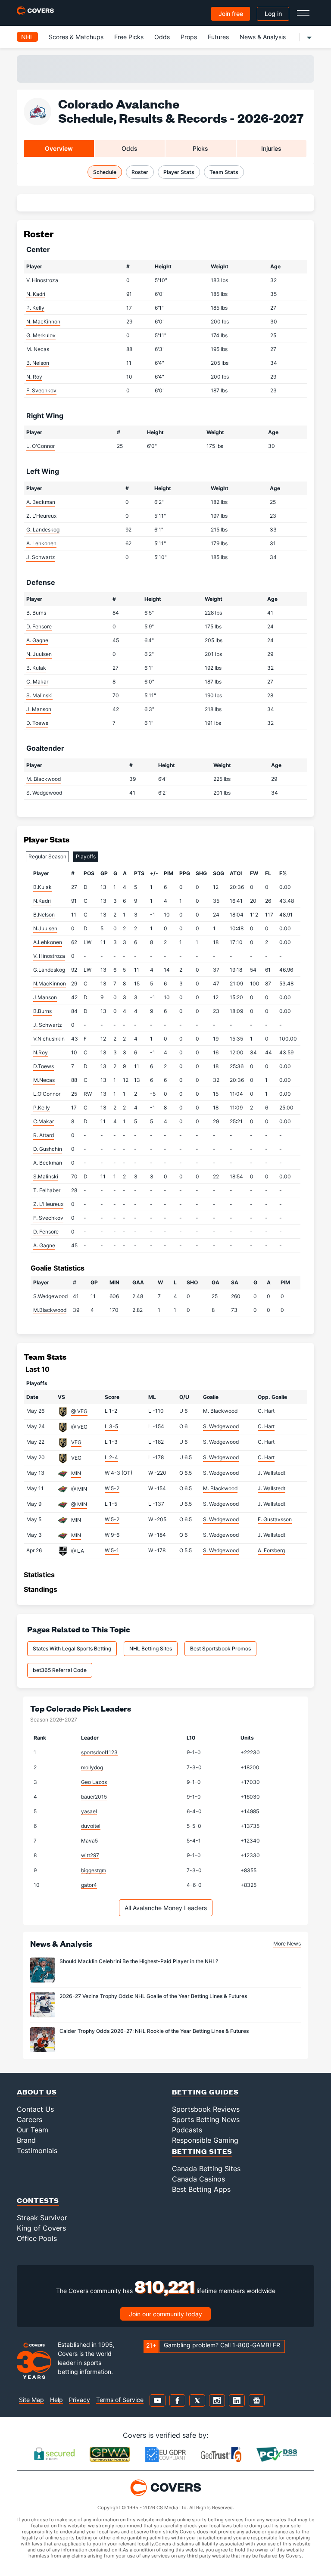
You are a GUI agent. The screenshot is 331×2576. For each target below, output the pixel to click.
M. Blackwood (44, 779)
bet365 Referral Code (60, 1670)
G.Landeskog (49, 970)
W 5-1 (112, 1550)
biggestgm (94, 1870)
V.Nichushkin (49, 1039)
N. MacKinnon (43, 322)
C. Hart (266, 1411)
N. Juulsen (39, 654)
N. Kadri (36, 294)
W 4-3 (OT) (119, 1473)
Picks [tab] (200, 148)
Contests (38, 2200)
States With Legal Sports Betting (72, 1648)
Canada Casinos (198, 2179)
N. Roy (34, 377)
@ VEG (79, 1411)
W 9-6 (112, 1535)
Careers (30, 2119)
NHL (27, 37)
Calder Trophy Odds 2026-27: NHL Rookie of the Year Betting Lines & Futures (154, 2031)
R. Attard (44, 1135)
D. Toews (37, 723)
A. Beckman (41, 502)
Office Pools (37, 2238)
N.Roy (41, 1052)
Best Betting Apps (201, 2189)
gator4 (89, 1885)
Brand (26, 2140)
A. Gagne (37, 640)
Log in (273, 14)
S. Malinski (39, 695)
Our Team (33, 2130)
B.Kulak (42, 887)
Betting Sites (202, 2151)
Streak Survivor (42, 2218)
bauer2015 (94, 1797)
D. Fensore (39, 626)
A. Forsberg (271, 1550)
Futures (218, 37)
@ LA (78, 1551)
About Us (37, 2092)
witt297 (90, 1855)
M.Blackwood (50, 1310)
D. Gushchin (48, 1149)
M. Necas (38, 349)
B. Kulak (36, 668)
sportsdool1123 (99, 1752)
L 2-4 (111, 1457)
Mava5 (89, 1841)
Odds (162, 37)
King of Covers (41, 2228)
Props (189, 37)
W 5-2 (112, 1488)
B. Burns (36, 613)
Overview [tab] (59, 148)
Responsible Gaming (205, 2140)
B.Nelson (44, 915)
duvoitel (91, 1826)
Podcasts (187, 2130)
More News (287, 1944)
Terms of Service (120, 2400)
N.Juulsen (45, 928)
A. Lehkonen (41, 543)
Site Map (31, 2400)
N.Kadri (42, 901)
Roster (140, 172)
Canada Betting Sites (206, 2169)
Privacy (80, 2400)
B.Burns (42, 1011)
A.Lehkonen (48, 942)
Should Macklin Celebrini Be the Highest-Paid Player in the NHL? (139, 1961)
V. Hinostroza (42, 280)
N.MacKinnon (50, 983)
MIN (76, 1473)
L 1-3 (111, 1442)
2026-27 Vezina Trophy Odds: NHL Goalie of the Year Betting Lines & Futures (153, 1996)
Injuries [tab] (271, 148)
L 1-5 (111, 1504)
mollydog (92, 1767)
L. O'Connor (41, 446)
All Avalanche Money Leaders (166, 1908)
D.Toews (44, 1066)
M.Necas (44, 1080)
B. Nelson (38, 363)
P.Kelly (42, 1108)
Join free (231, 14)
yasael (89, 1811)
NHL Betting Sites (151, 1648)
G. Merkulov (41, 335)
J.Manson (45, 997)
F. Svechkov (41, 390)
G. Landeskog (43, 530)
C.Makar (44, 1121)
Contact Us (35, 2109)
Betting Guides (205, 2092)
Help (56, 2400)
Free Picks (129, 37)
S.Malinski (46, 1176)
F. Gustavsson (275, 1519)
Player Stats (179, 172)
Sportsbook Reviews (206, 2109)
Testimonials (37, 2150)
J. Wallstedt (272, 1473)
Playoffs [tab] (86, 856)
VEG (76, 1442)
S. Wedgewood (44, 793)
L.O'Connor (47, 1094)
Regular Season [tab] (47, 856)
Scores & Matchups (76, 37)
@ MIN (79, 1489)
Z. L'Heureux (41, 516)
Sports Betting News (206, 2119)
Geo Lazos (94, 1782)
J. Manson (39, 709)
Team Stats (224, 172)
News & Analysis (263, 37)
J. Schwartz (41, 557)
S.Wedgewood (50, 1296)
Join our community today (165, 2314)
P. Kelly (35, 308)
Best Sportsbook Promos (220, 1648)
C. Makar (37, 682)
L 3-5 (111, 1426)
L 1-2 (111, 1411)
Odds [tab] (130, 148)
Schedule (105, 172)
